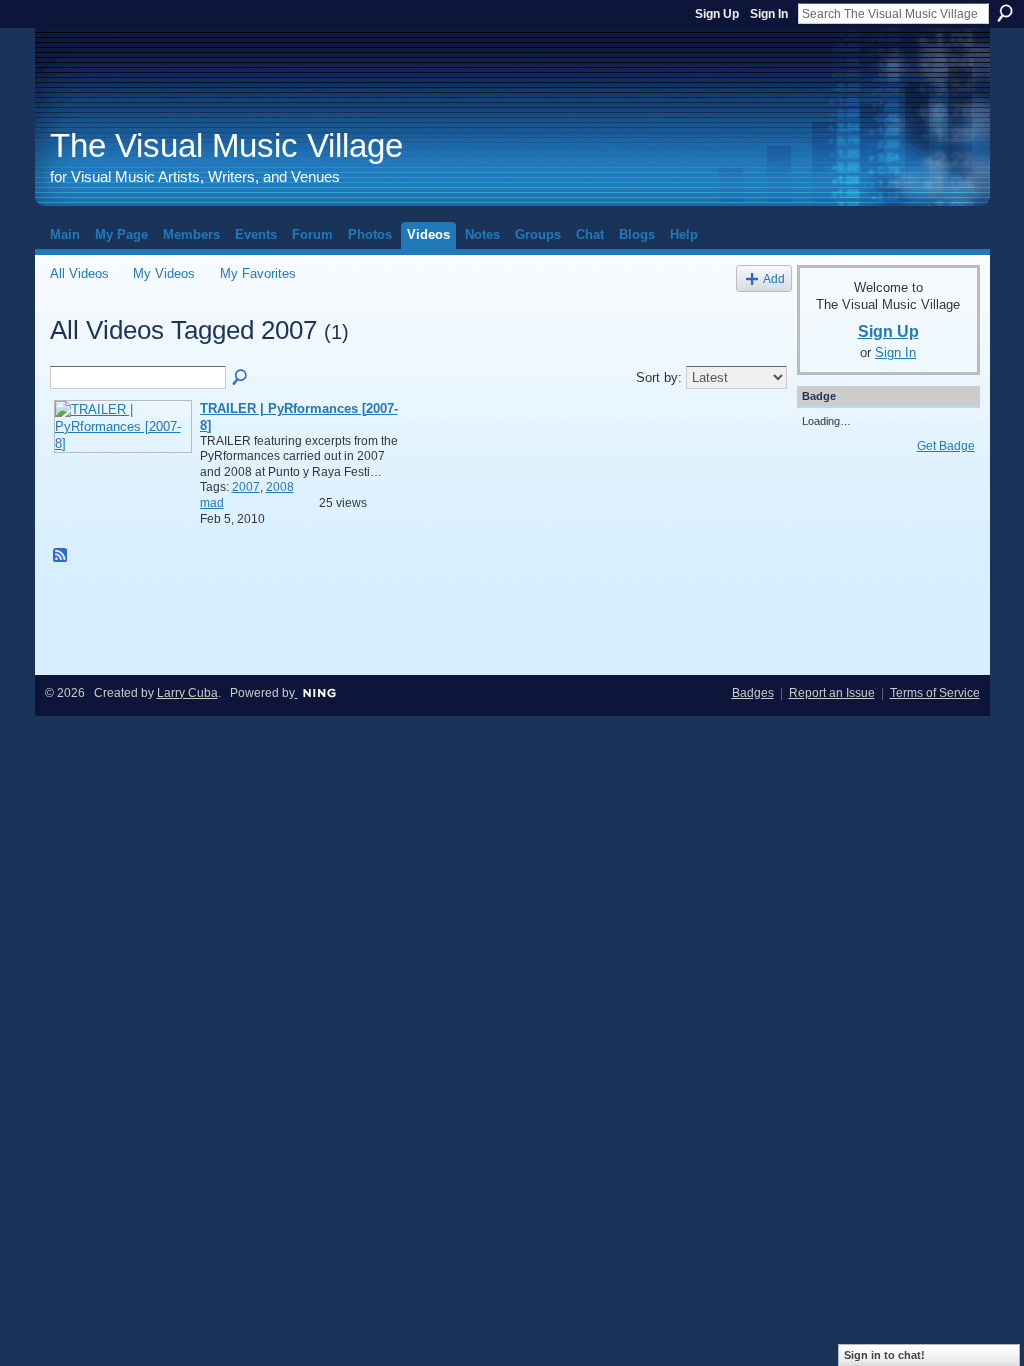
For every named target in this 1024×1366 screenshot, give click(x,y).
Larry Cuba (187, 693)
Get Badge (946, 446)
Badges (753, 693)
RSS (61, 556)
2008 (280, 487)
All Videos (79, 273)
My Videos (164, 273)
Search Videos (241, 378)
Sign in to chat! (884, 1355)
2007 (246, 487)
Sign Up (717, 14)
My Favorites (258, 273)
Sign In (769, 14)
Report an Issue (832, 693)
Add (774, 278)
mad (212, 503)
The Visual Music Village (226, 145)
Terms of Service (935, 693)
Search (1005, 13)
